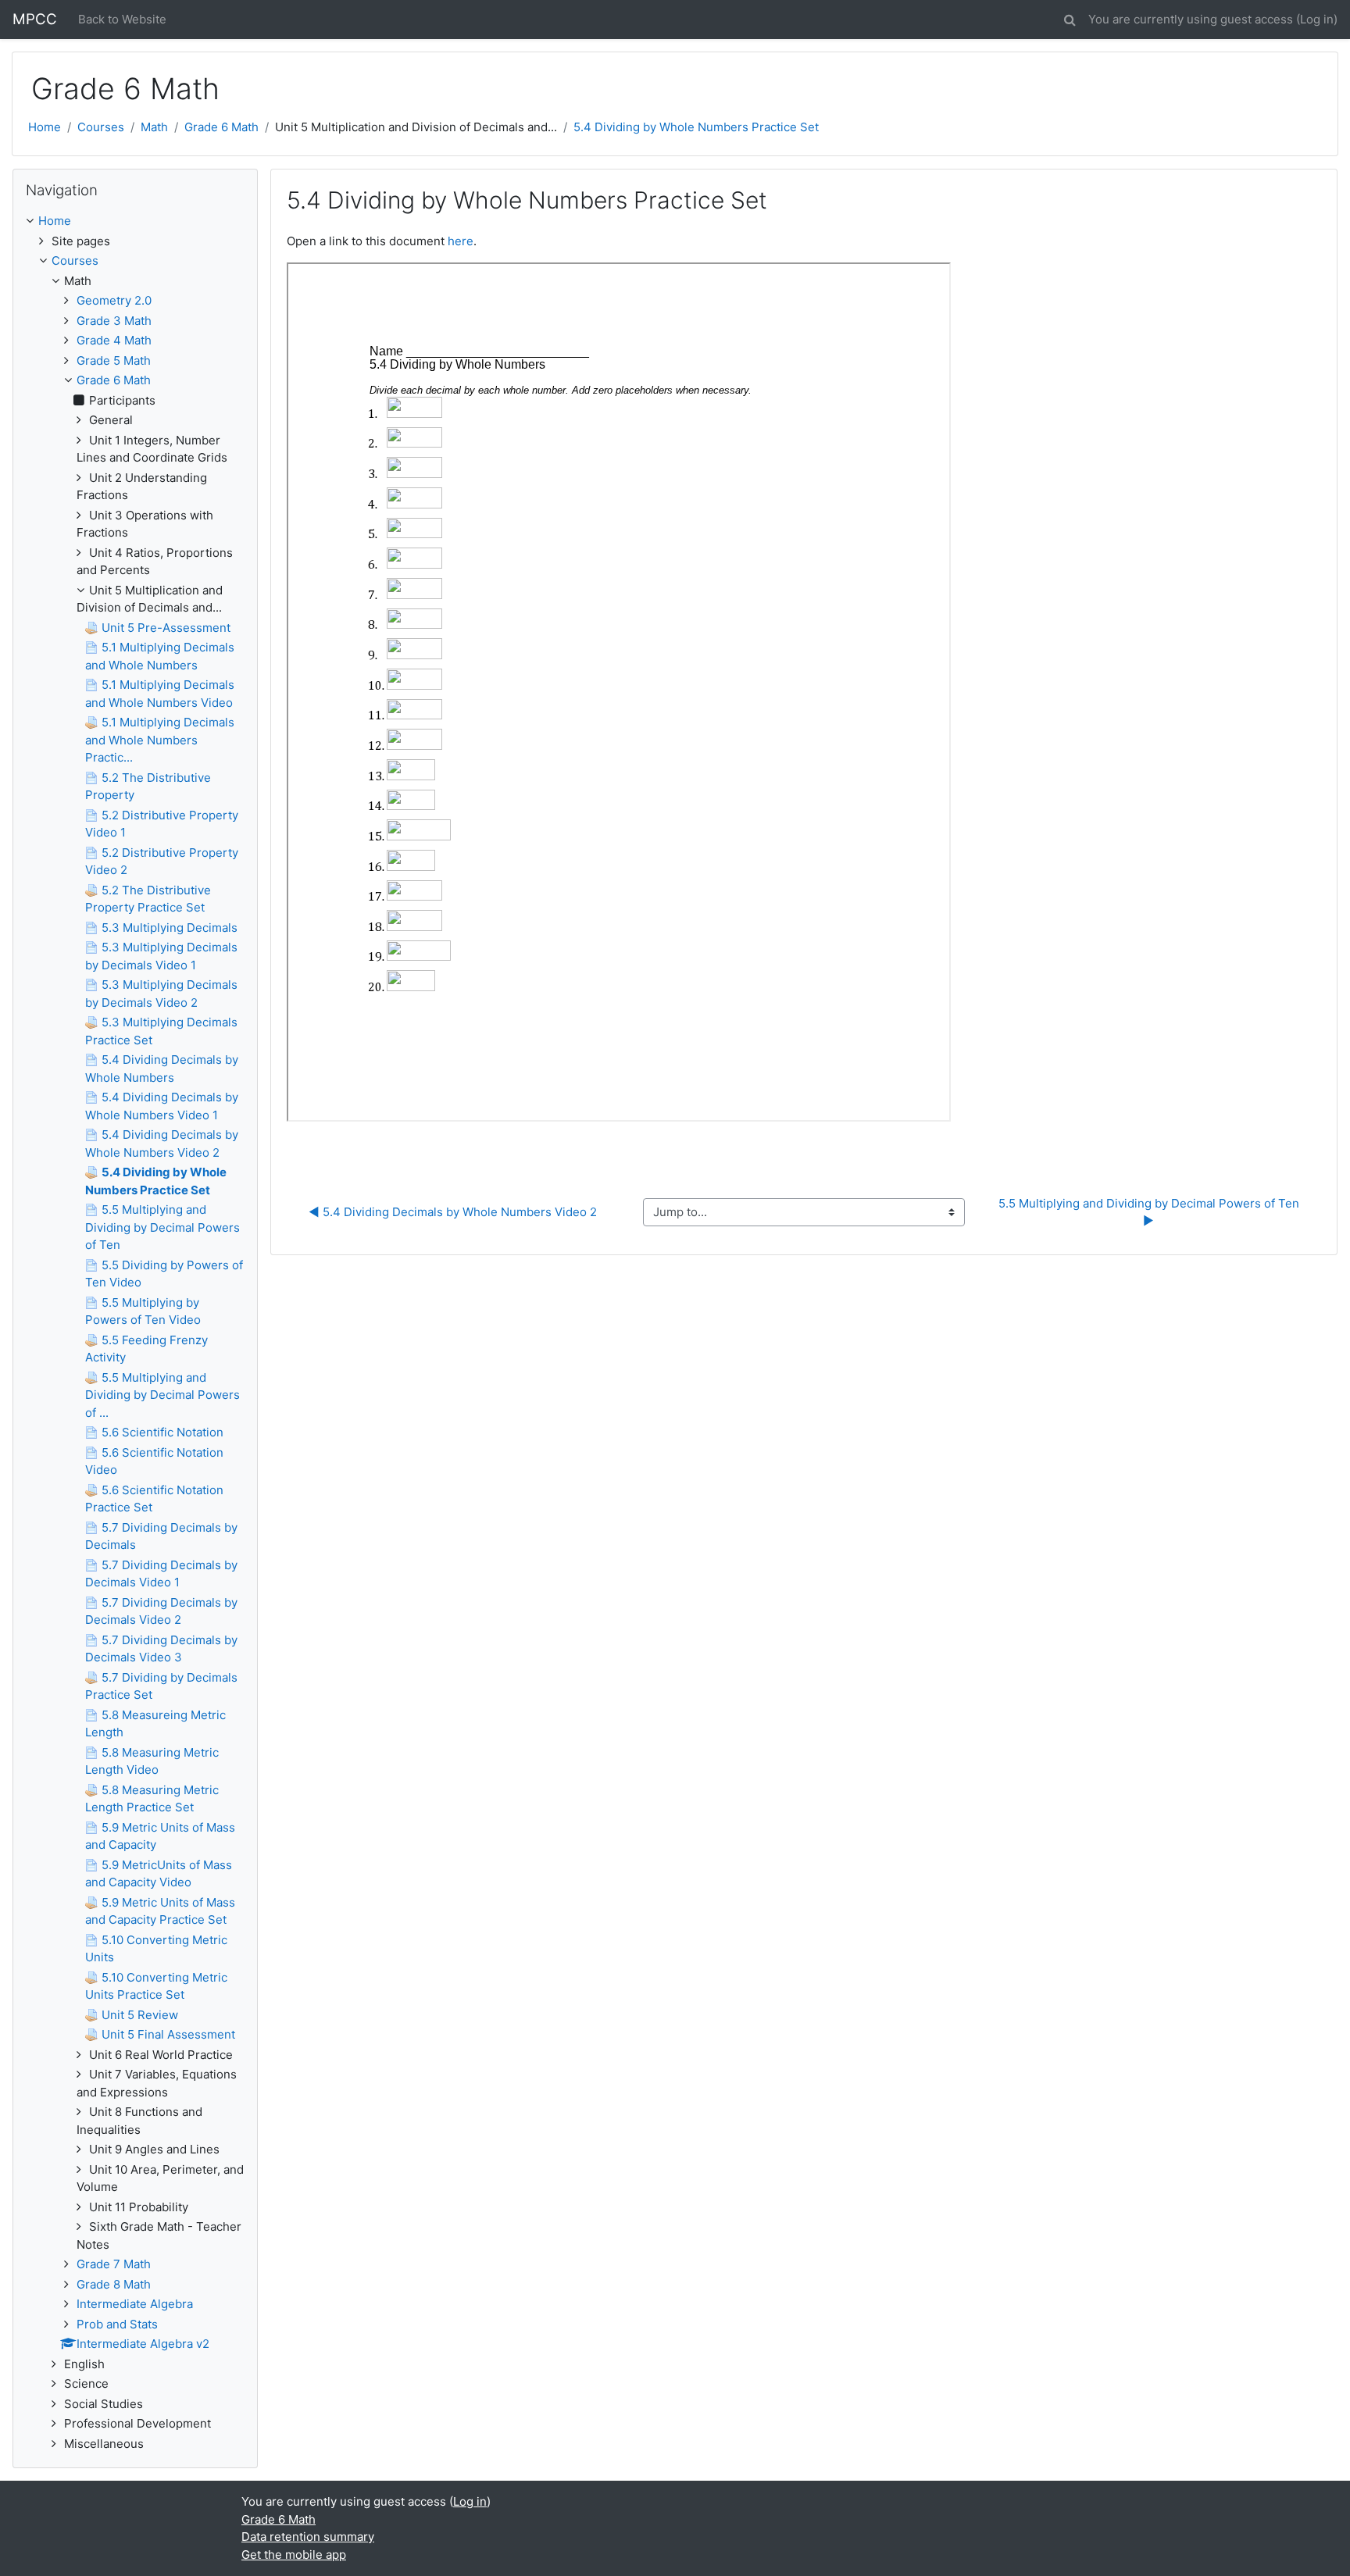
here (461, 241)
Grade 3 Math (114, 321)
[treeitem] (135, 221)
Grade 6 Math (221, 127)
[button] (1070, 18)
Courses (101, 127)
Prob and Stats (117, 2324)
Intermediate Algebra (135, 2304)
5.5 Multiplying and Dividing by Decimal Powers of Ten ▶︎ (1150, 1212)
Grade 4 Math (114, 340)
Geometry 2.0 (114, 300)
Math (154, 127)
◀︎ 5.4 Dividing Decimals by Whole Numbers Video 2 (453, 1212)
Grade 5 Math (114, 360)
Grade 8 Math (114, 2284)
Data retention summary (308, 2537)
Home (45, 127)
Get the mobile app (294, 2555)
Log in (1317, 19)
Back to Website (122, 19)
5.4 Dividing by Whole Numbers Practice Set (696, 127)
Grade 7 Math (114, 2264)
